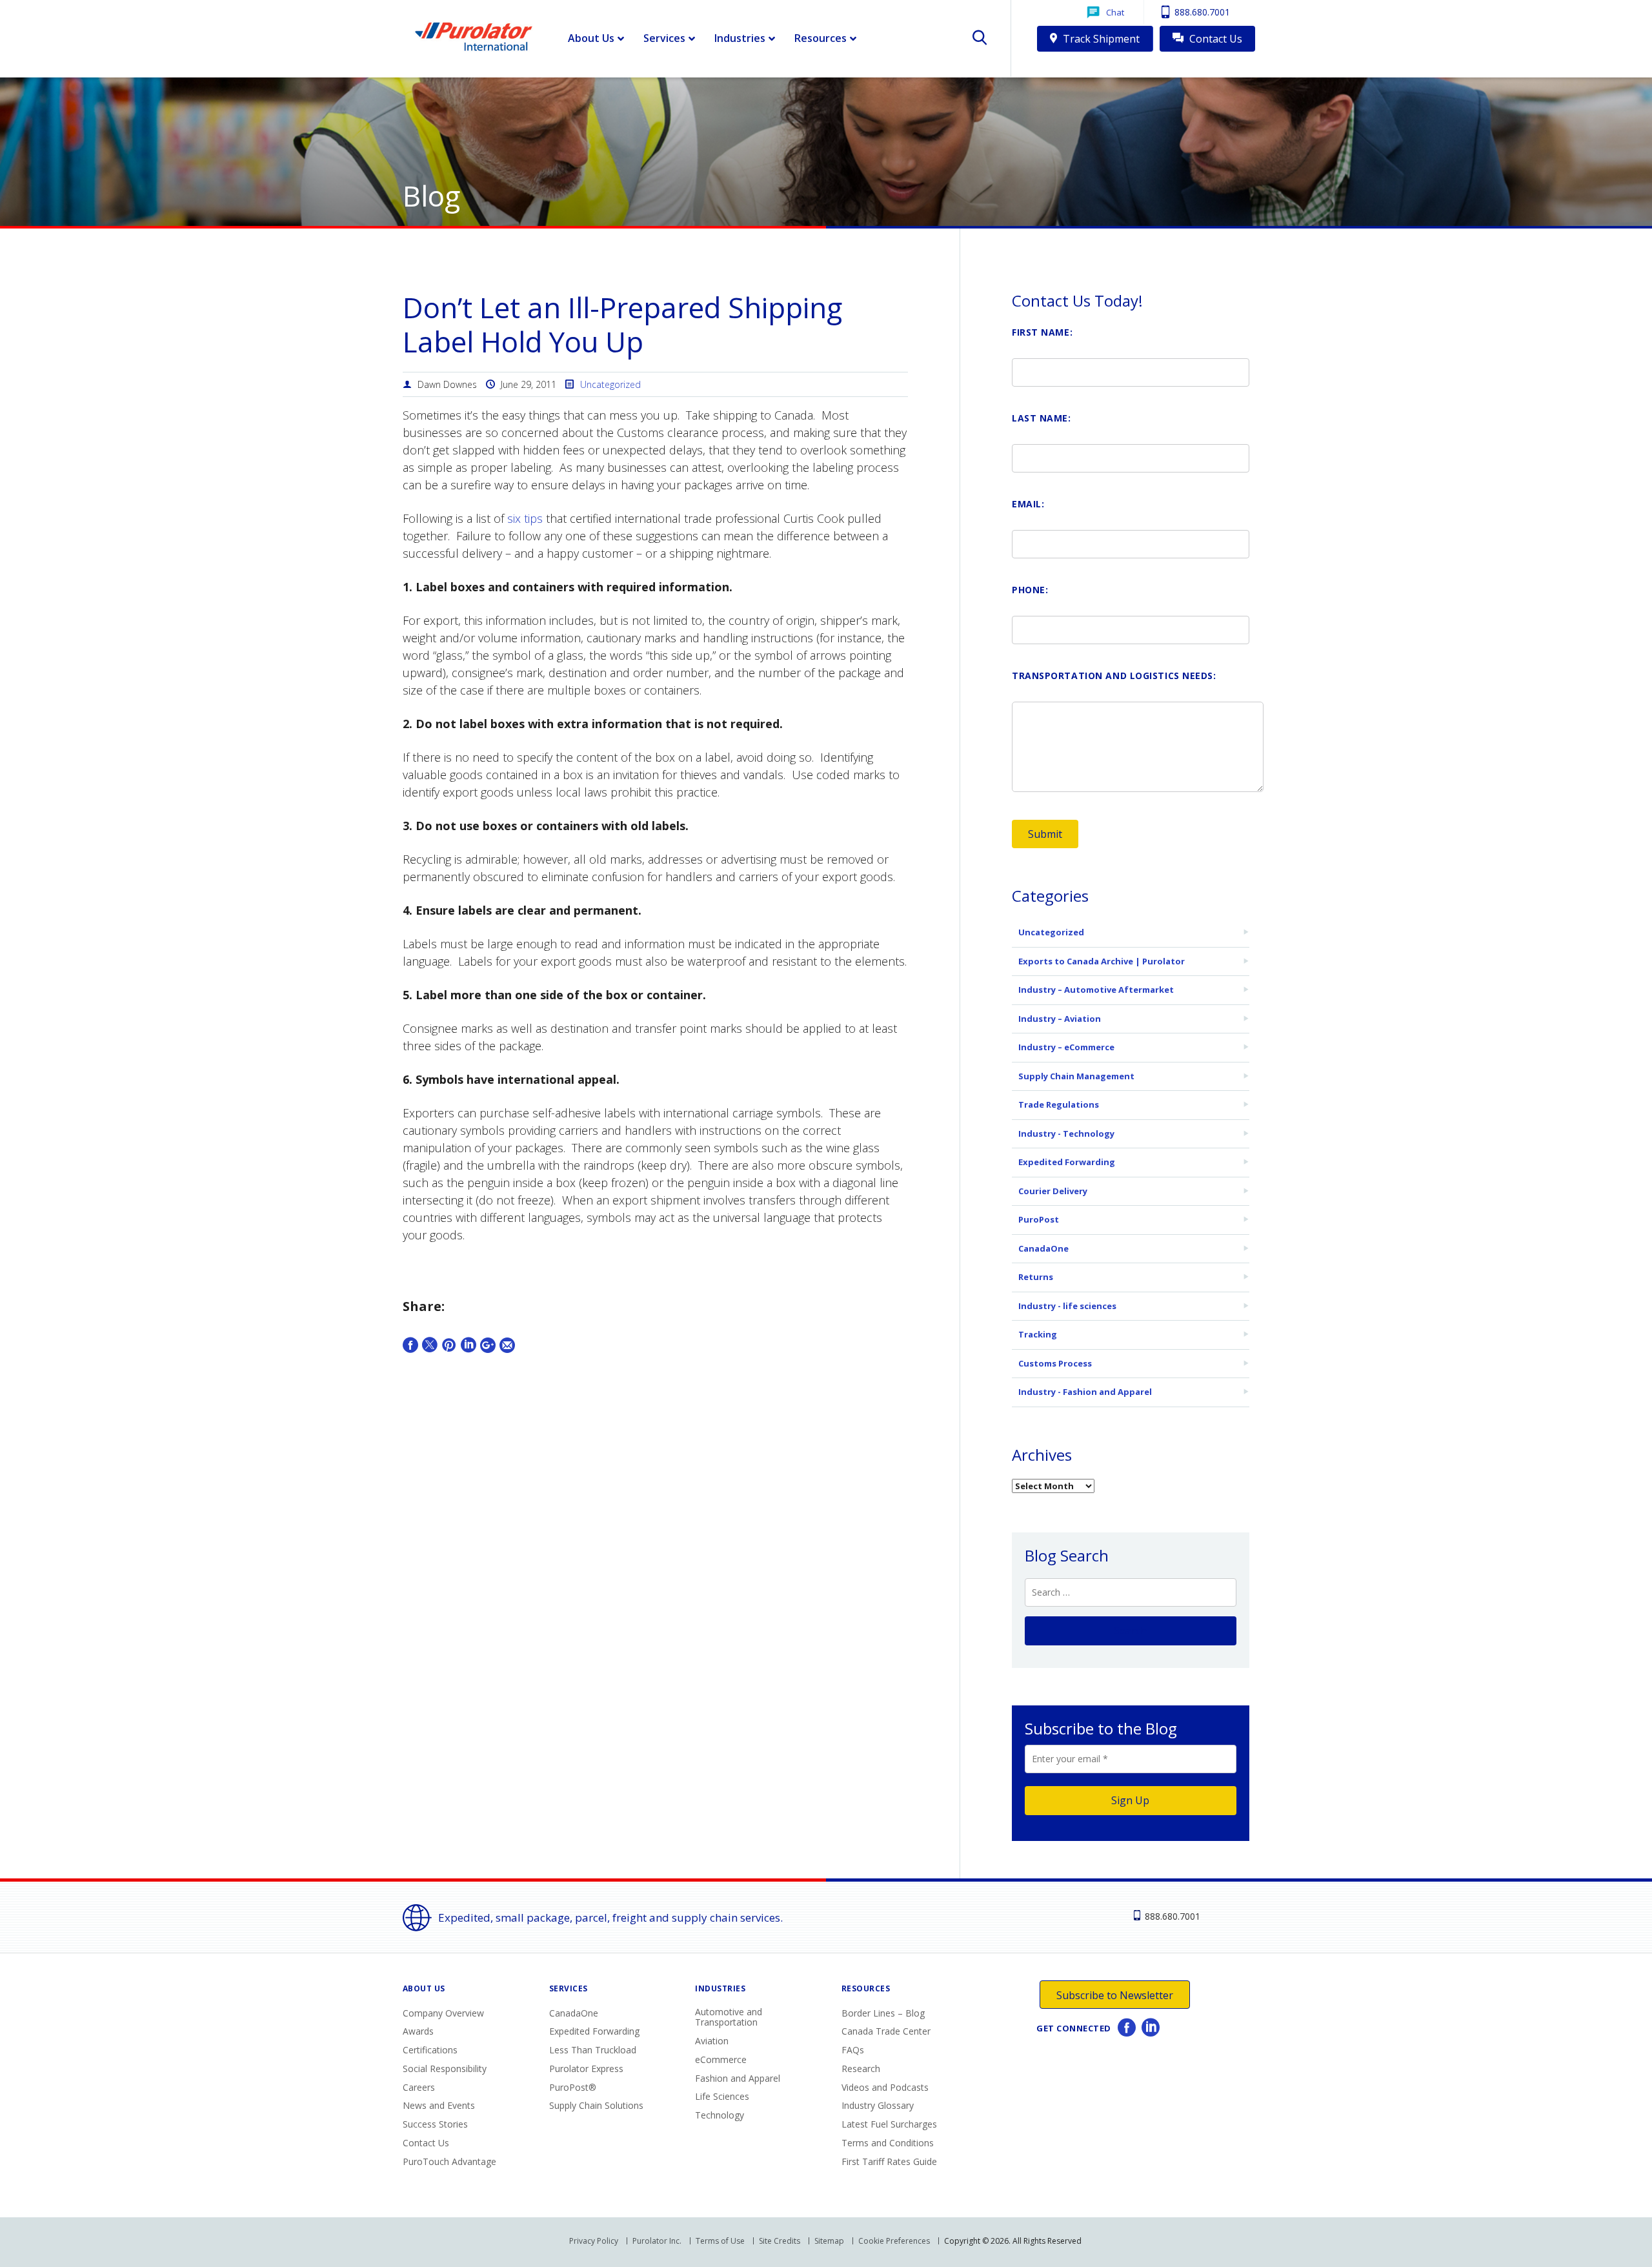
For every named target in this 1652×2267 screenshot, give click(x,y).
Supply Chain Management (1076, 1076)
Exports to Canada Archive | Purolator (1102, 961)
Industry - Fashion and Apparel (1085, 1392)
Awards (418, 2031)
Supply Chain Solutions (596, 2105)
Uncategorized (610, 384)
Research (861, 2069)
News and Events (439, 2105)
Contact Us (1214, 39)
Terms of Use (720, 2241)
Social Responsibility (445, 2069)
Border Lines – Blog (883, 2013)
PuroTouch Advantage (449, 2161)
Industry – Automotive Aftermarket (1096, 990)
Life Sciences (722, 2096)
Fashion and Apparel (738, 2078)
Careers (419, 2087)
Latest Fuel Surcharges (889, 2124)
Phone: (1030, 590)
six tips (525, 518)
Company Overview (443, 2013)
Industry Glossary (878, 2105)
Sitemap (829, 2241)
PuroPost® (573, 2087)
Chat (1115, 12)
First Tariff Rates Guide (889, 2161)
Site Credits (780, 2241)
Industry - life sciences (1067, 1306)
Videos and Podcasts (885, 2087)
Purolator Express (586, 2069)
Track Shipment (1100, 39)
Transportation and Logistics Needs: (1114, 676)
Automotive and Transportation (729, 2017)
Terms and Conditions (888, 2143)
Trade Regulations (1059, 1104)
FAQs (853, 2050)
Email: (1028, 504)
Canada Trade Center (886, 2031)
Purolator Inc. (657, 2241)
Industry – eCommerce (1066, 1047)
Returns (1036, 1277)
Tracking (1038, 1334)
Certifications (430, 2050)
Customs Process (1055, 1363)
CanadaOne (1043, 1248)
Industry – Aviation (1060, 1019)
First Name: (1042, 332)
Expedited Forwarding (1067, 1162)
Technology (720, 2115)
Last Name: (1042, 418)
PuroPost (1039, 1219)
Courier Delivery (1053, 1191)
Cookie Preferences (894, 2241)
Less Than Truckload (593, 2050)
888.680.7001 (1201, 12)
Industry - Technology (1066, 1133)
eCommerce (721, 2059)
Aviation (712, 2041)
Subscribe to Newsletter (1115, 1995)
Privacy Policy (594, 2241)
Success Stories (435, 2124)
